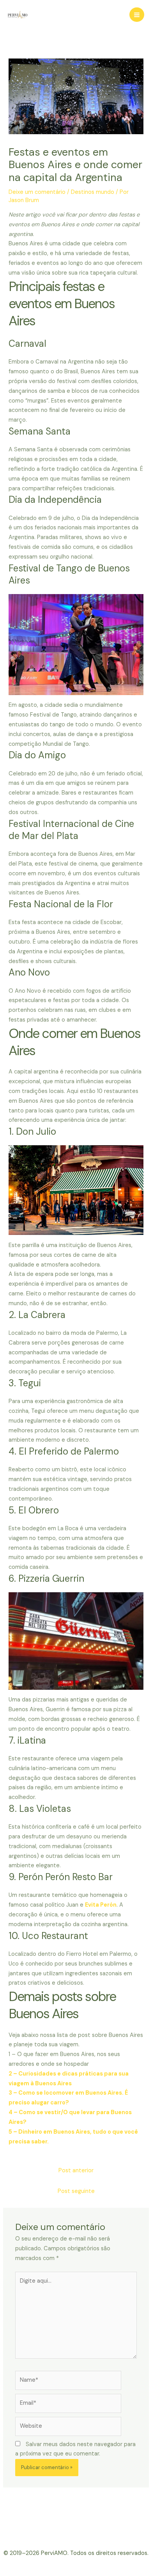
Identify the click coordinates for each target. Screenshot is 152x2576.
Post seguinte (76, 2191)
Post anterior (76, 2171)
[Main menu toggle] (137, 15)
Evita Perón (101, 1905)
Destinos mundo (93, 192)
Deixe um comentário (37, 192)
